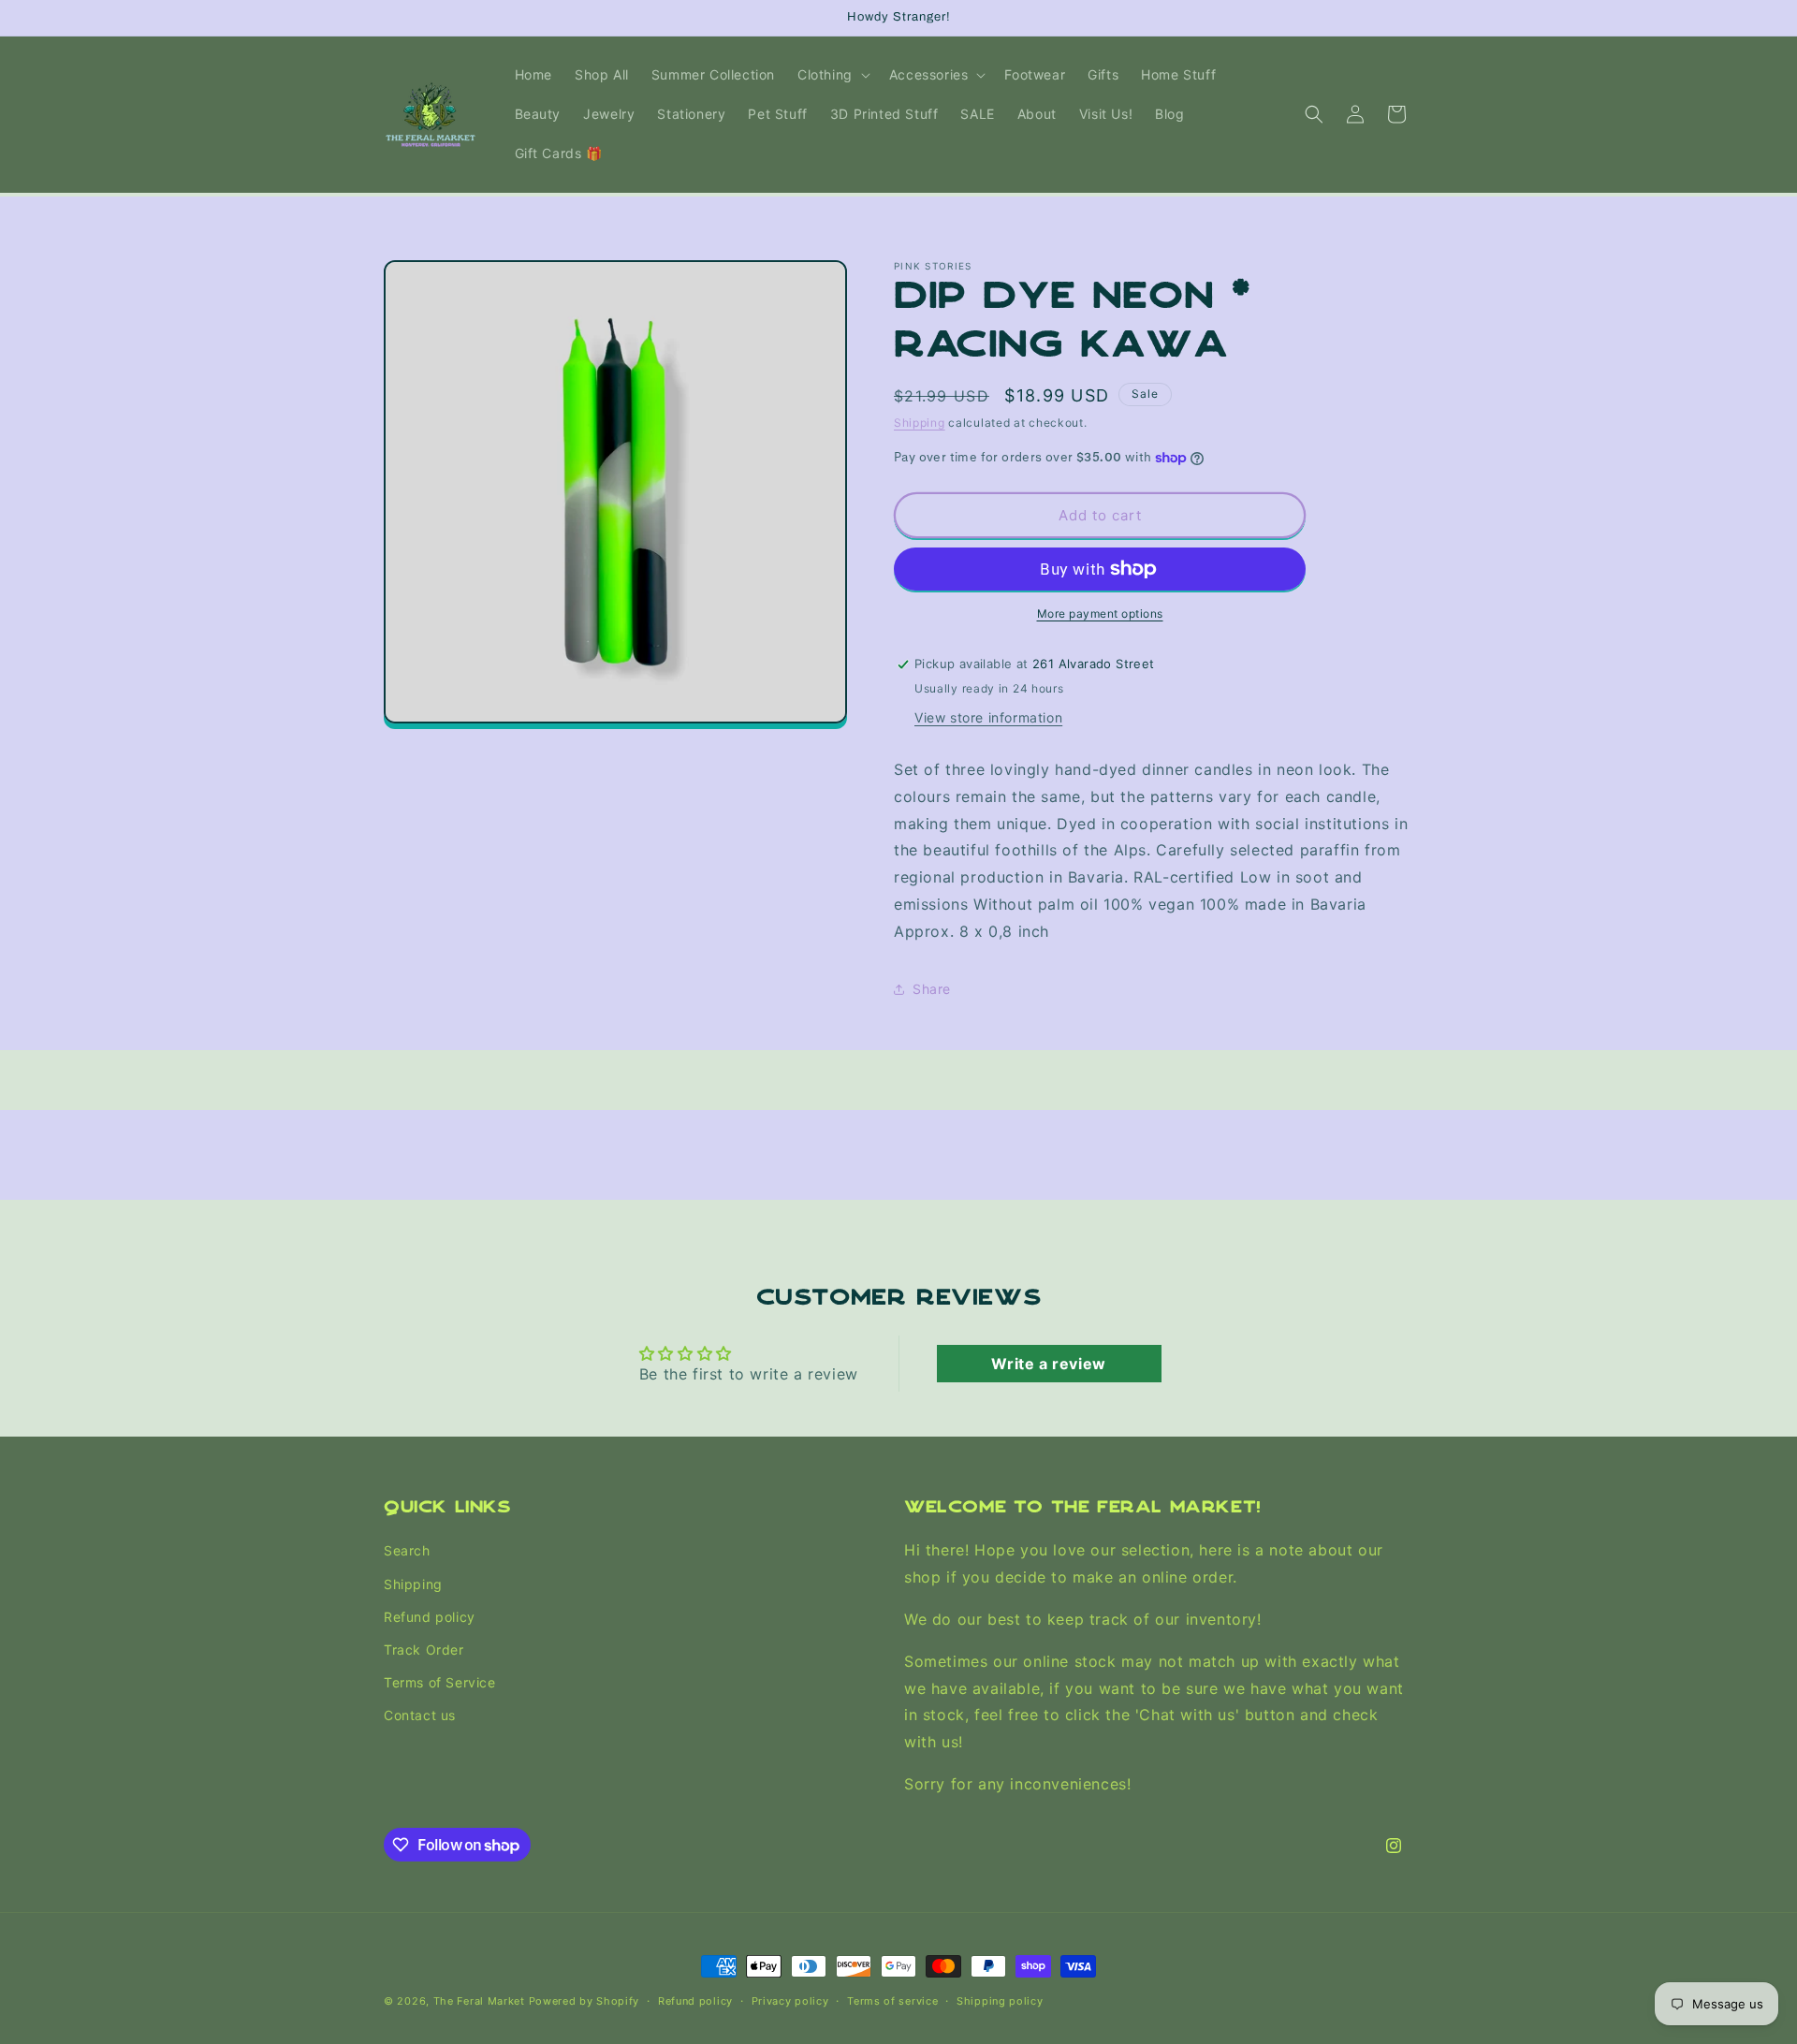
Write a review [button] (1048, 1364)
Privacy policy (790, 2001)
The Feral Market (479, 2001)
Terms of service (892, 2001)
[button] (832, 75)
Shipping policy (1000, 2001)
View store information (988, 717)
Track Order (424, 1650)
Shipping (920, 423)
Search (407, 1551)
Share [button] (932, 989)
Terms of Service (440, 1682)
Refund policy (430, 1617)
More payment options (1100, 613)
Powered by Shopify (584, 2001)
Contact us (420, 1716)
